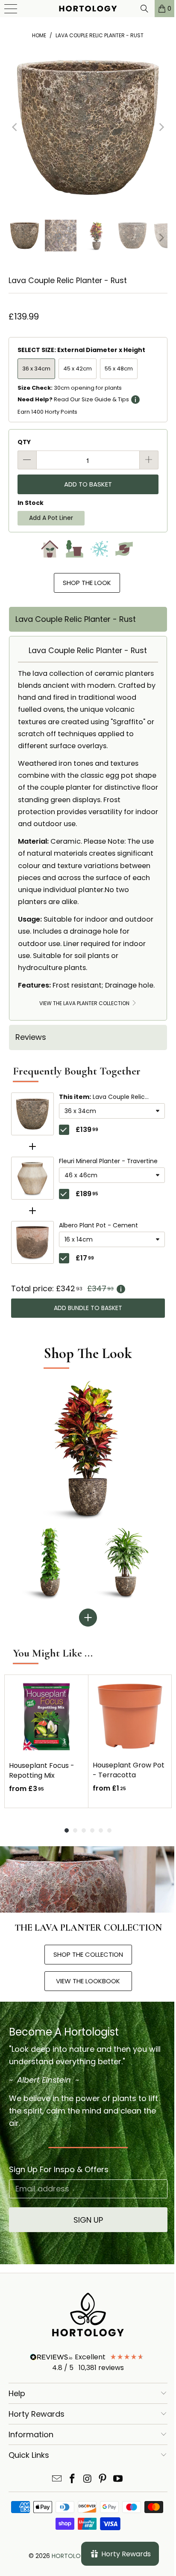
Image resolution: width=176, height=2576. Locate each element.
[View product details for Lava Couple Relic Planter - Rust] (32, 1114)
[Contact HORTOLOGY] (57, 2479)
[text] (88, 1289)
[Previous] (15, 127)
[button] (112, 1111)
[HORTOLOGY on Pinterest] (103, 2479)
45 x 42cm (78, 369)
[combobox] (112, 1111)
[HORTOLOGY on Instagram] (88, 2479)
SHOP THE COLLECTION (88, 1954)
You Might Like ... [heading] (53, 1653)
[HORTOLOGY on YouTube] (118, 2479)
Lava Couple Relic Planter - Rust (102, 1097)
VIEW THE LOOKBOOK (88, 1981)
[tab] (88, 619)
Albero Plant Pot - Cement (98, 1226)
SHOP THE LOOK (87, 583)
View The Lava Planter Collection (85, 1003)
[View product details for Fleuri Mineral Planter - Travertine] (32, 1178)
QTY (24, 442)
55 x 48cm (119, 369)
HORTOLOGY (70, 2556)
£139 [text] (87, 1130)
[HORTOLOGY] (85, 9)
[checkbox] (64, 1130)
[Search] (138, 9)
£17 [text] (85, 1258)
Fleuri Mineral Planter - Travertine (108, 1161)
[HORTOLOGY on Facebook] (72, 2479)
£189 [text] (87, 1194)
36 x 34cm (36, 369)
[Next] (161, 127)
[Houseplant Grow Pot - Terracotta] (130, 1716)
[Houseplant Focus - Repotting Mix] (46, 1717)
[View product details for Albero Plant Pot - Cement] (32, 1242)
